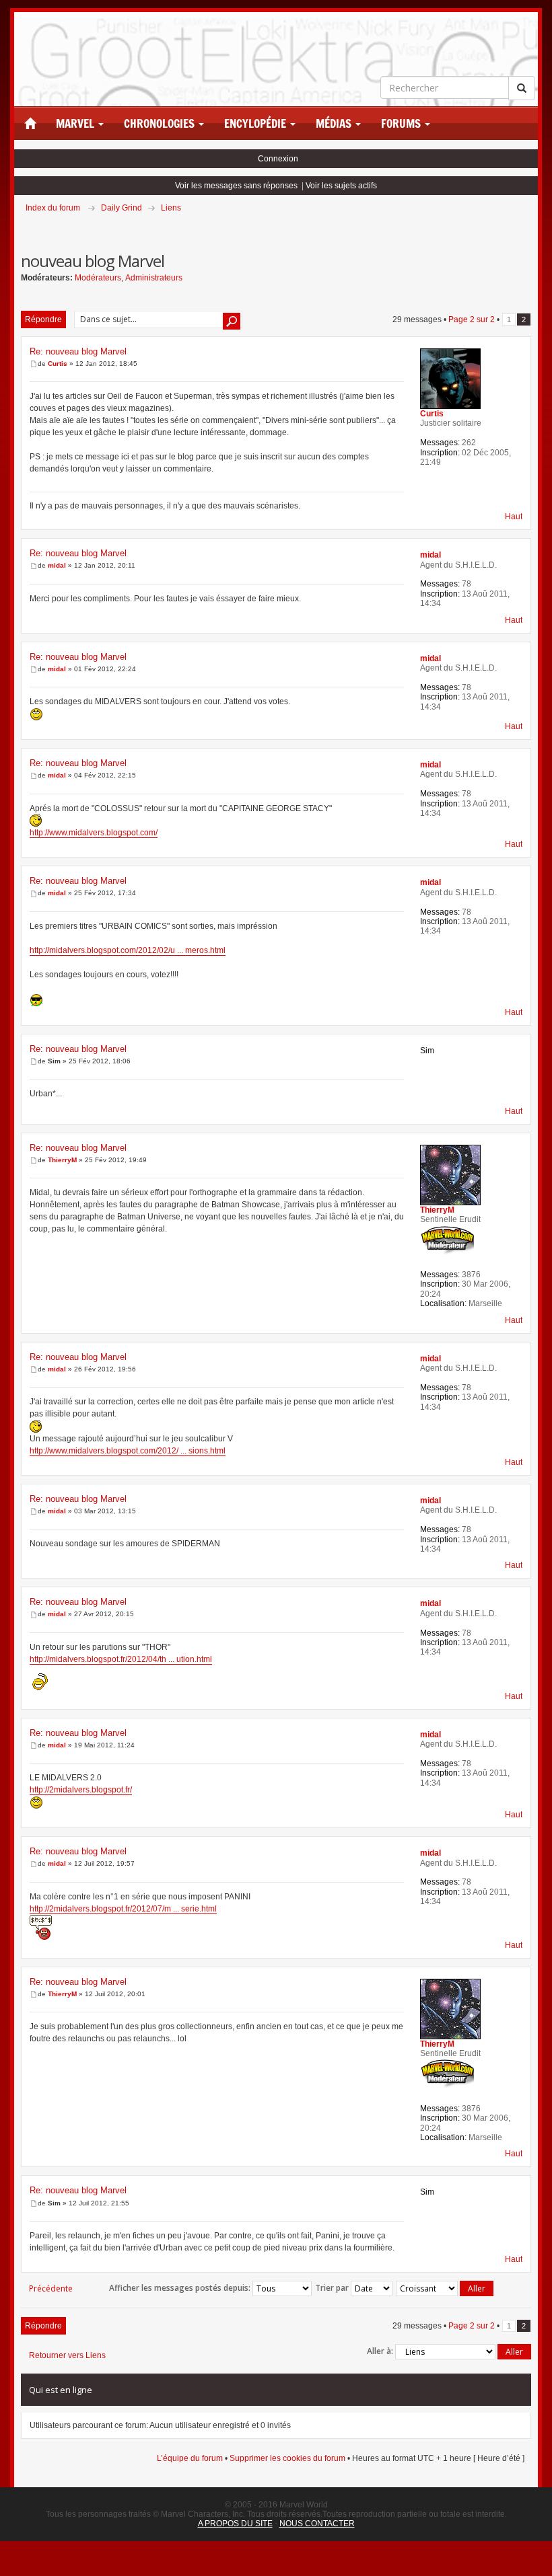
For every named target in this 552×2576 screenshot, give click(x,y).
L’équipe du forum (190, 2458)
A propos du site (235, 2524)
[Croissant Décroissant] (445, 2288)
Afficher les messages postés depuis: (181, 2288)
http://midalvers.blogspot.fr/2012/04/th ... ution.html (121, 1659)
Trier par (333, 2288)
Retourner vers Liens (67, 2355)
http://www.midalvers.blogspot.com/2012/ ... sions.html (128, 1451)
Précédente (51, 2288)
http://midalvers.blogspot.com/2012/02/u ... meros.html (128, 950)
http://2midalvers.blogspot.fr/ (81, 1790)
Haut (514, 517)
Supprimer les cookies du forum (287, 2458)
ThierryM (62, 1160)
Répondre (43, 319)
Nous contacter (317, 2524)
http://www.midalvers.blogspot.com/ (94, 833)
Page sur (472, 319)
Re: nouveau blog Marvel (78, 351)
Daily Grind (122, 208)
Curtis (58, 364)
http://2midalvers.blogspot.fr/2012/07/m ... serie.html (123, 1909)
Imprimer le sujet (530, 227)
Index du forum (53, 208)
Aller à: (380, 2351)
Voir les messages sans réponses (236, 186)
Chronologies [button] (161, 124)
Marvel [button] (76, 124)
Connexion (278, 159)
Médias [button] (335, 124)
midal (57, 565)
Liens (171, 208)
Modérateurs (98, 278)
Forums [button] (402, 124)
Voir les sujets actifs (341, 186)
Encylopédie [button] (256, 124)
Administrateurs (154, 278)
